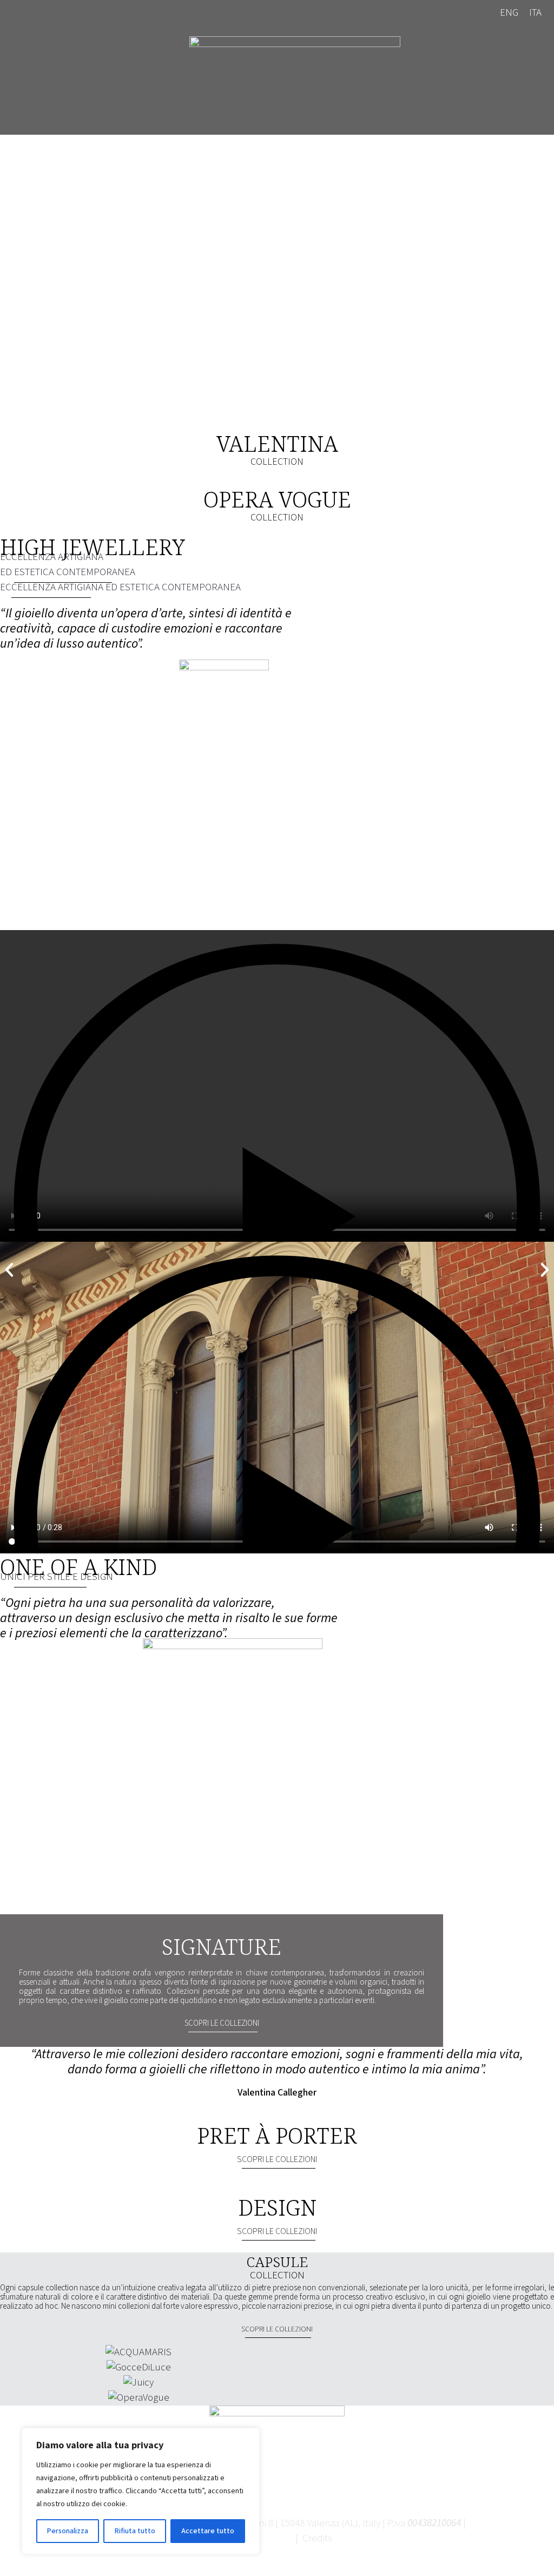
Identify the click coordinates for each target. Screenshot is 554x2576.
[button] (277, 1210)
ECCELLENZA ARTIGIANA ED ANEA (68, 565)
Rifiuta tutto (135, 2531)
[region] (141, 2491)
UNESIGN (57, 1577)
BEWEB (350, 2538)
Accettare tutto (208, 2531)
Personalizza (68, 2531)
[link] (295, 80)
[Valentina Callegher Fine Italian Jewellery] (295, 80)
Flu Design (271, 2538)
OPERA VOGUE (277, 499)
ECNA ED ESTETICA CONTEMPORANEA (120, 587)
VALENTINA (277, 443)
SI (222, 2023)
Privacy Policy (496, 2523)
